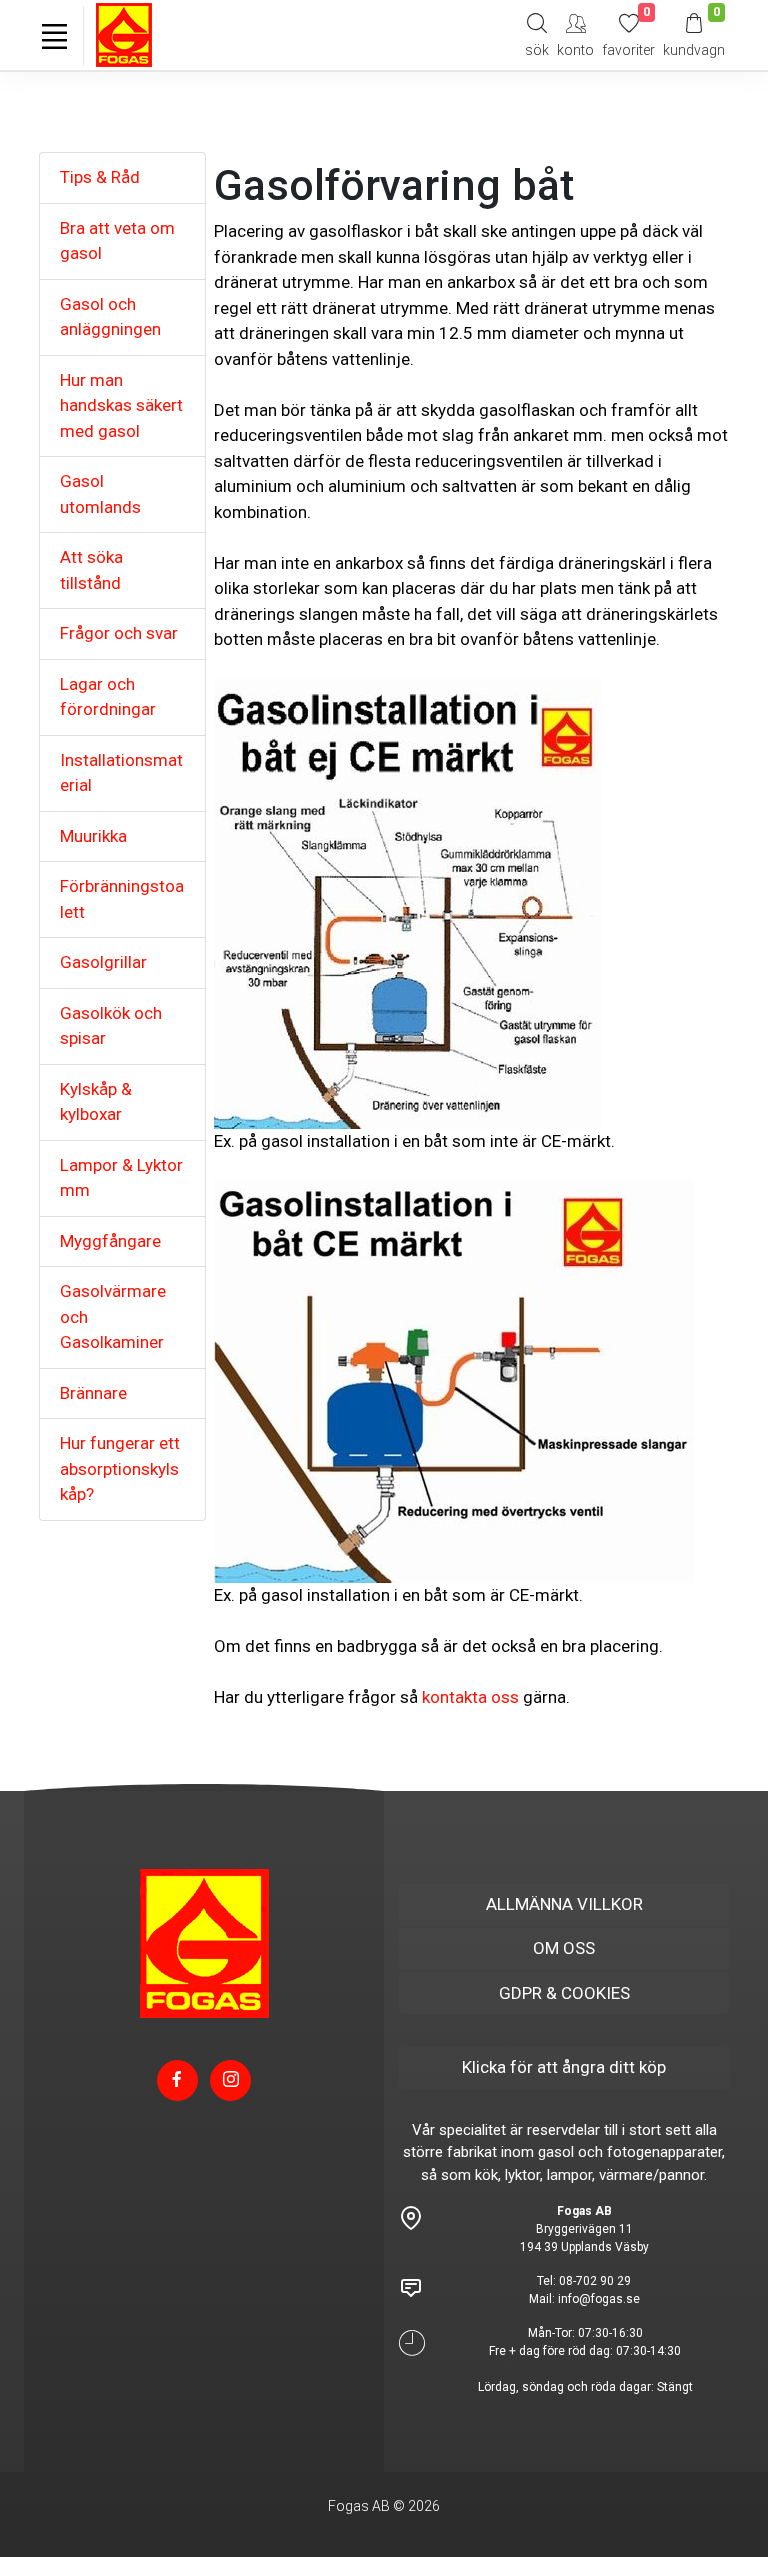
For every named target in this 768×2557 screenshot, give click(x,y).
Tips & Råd (100, 177)
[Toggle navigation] (54, 36)
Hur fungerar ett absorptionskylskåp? (120, 1468)
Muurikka (93, 836)
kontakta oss (470, 1697)
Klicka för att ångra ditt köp (564, 2067)
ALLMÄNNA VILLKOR (564, 1904)
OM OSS (564, 1948)
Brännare (93, 1393)
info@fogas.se (599, 2299)
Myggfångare (110, 1241)
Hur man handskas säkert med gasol (121, 405)
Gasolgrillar (103, 962)
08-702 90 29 (595, 2281)
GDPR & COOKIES (564, 1993)
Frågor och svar (119, 633)
